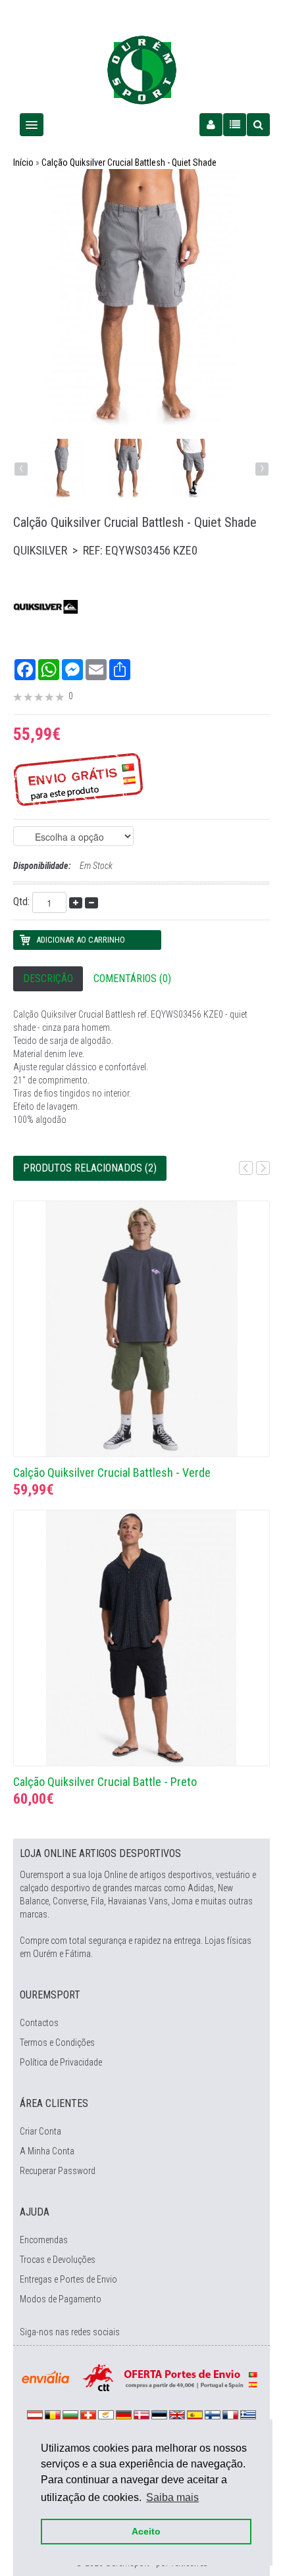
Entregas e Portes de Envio (68, 2279)
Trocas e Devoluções (58, 2260)
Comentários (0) (132, 978)
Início (23, 162)
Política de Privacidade (61, 2062)
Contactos (39, 2023)
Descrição (48, 978)
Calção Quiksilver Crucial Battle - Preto (105, 1782)
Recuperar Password (58, 2171)
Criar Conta (40, 2131)
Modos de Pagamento (61, 2299)
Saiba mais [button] (172, 2497)
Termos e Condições (57, 2043)
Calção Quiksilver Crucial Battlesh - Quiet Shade (129, 162)
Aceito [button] (146, 2531)
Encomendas (44, 2240)
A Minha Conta (47, 2151)
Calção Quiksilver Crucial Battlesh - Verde (112, 1473)
